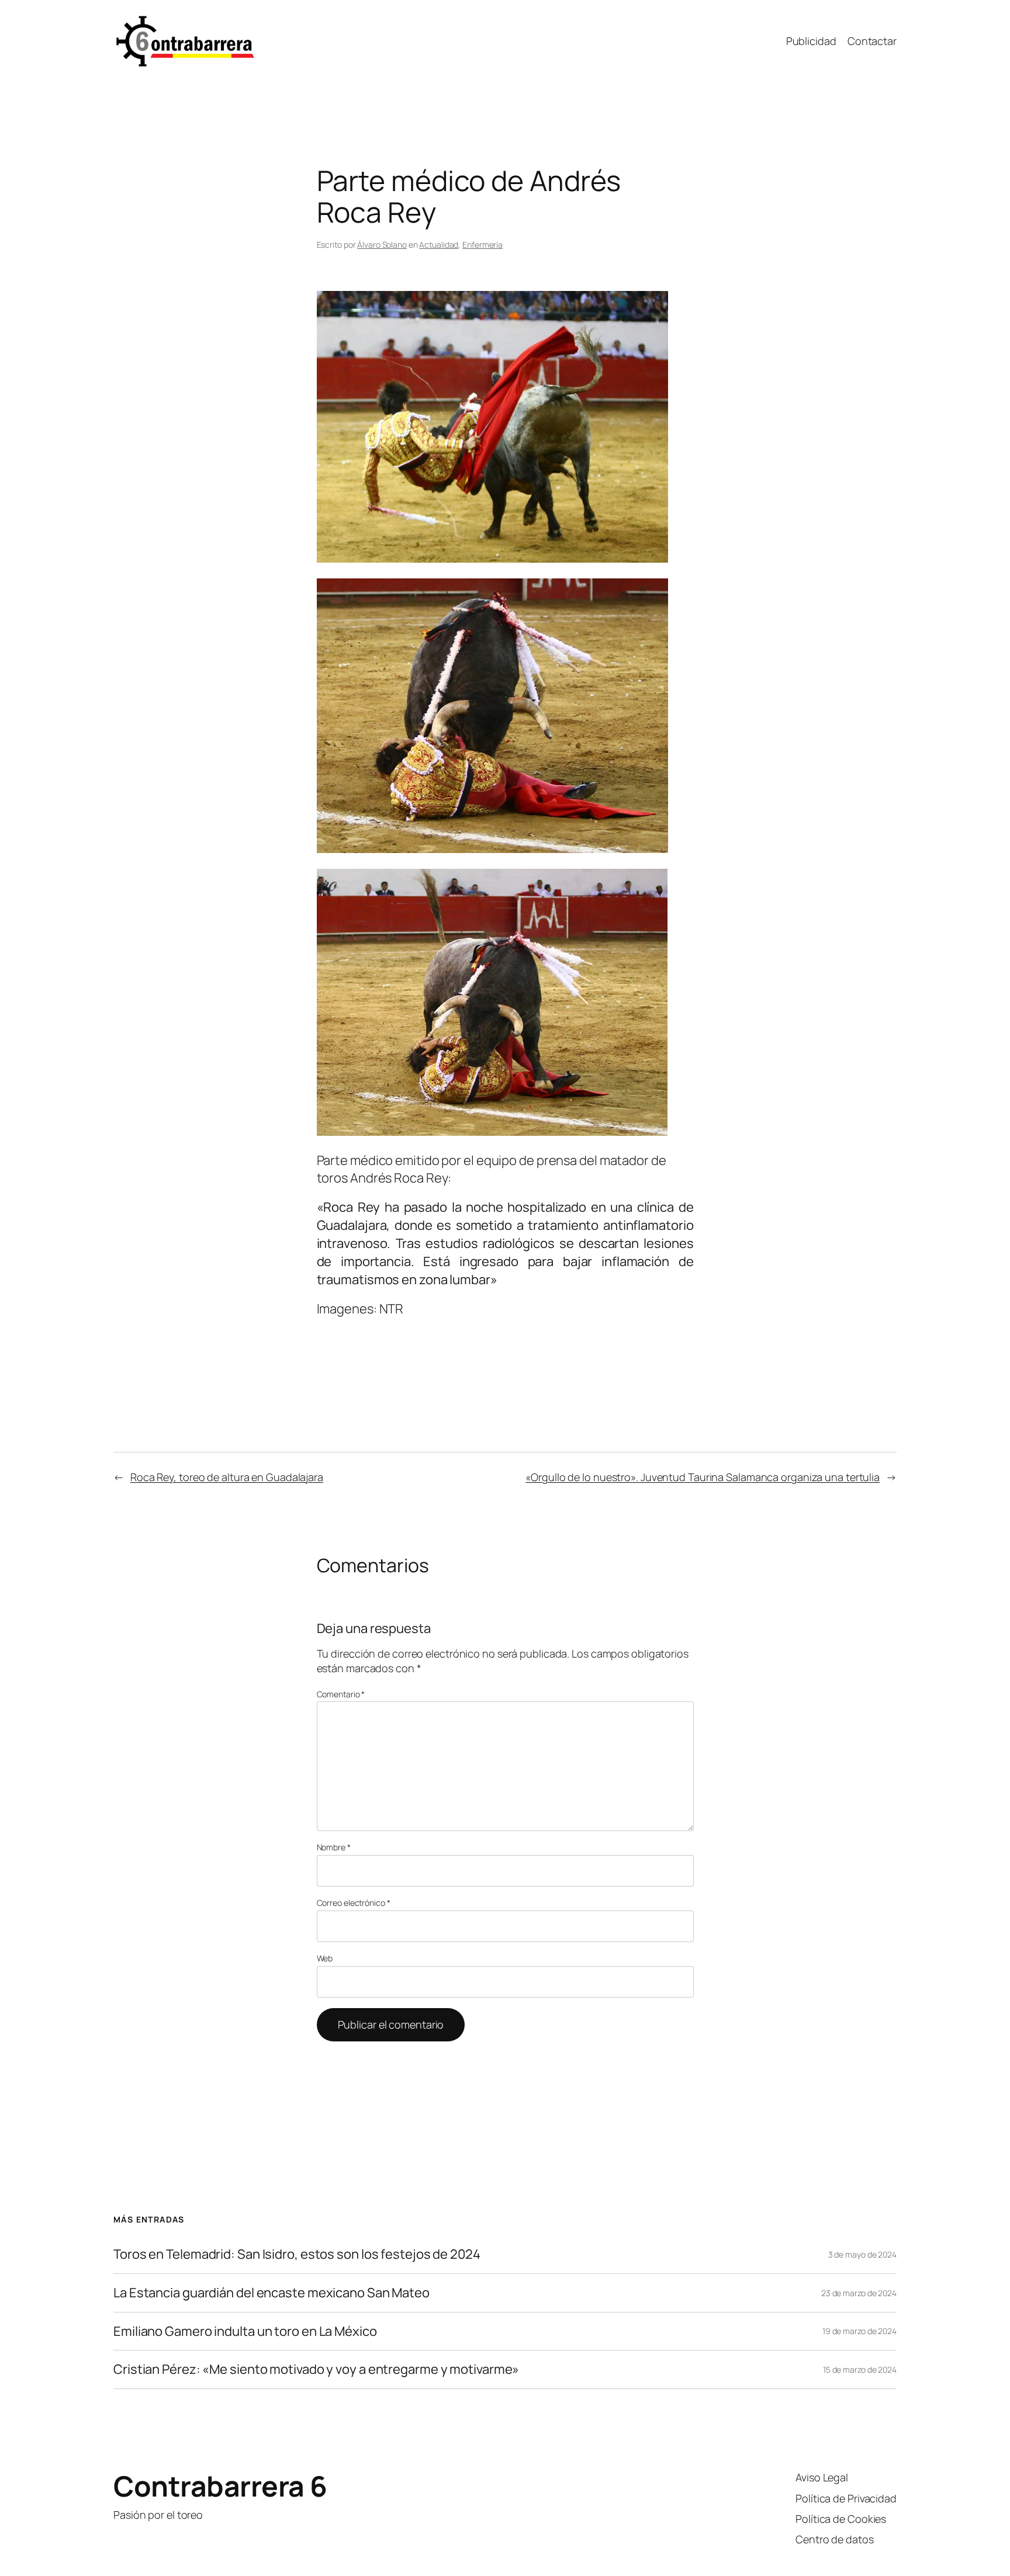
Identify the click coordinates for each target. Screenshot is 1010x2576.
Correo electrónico (354, 1903)
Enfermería (482, 245)
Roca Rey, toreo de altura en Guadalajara (227, 1477)
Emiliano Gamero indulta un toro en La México (245, 2331)
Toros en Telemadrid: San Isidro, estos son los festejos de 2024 (297, 2254)
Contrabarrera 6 (220, 2486)
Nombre (334, 1847)
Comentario (341, 1694)
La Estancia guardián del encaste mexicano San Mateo (271, 2293)
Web (325, 1958)
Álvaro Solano (382, 245)
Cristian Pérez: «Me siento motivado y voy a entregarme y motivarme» (316, 2369)
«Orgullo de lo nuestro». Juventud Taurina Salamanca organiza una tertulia (703, 1477)
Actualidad (439, 245)
